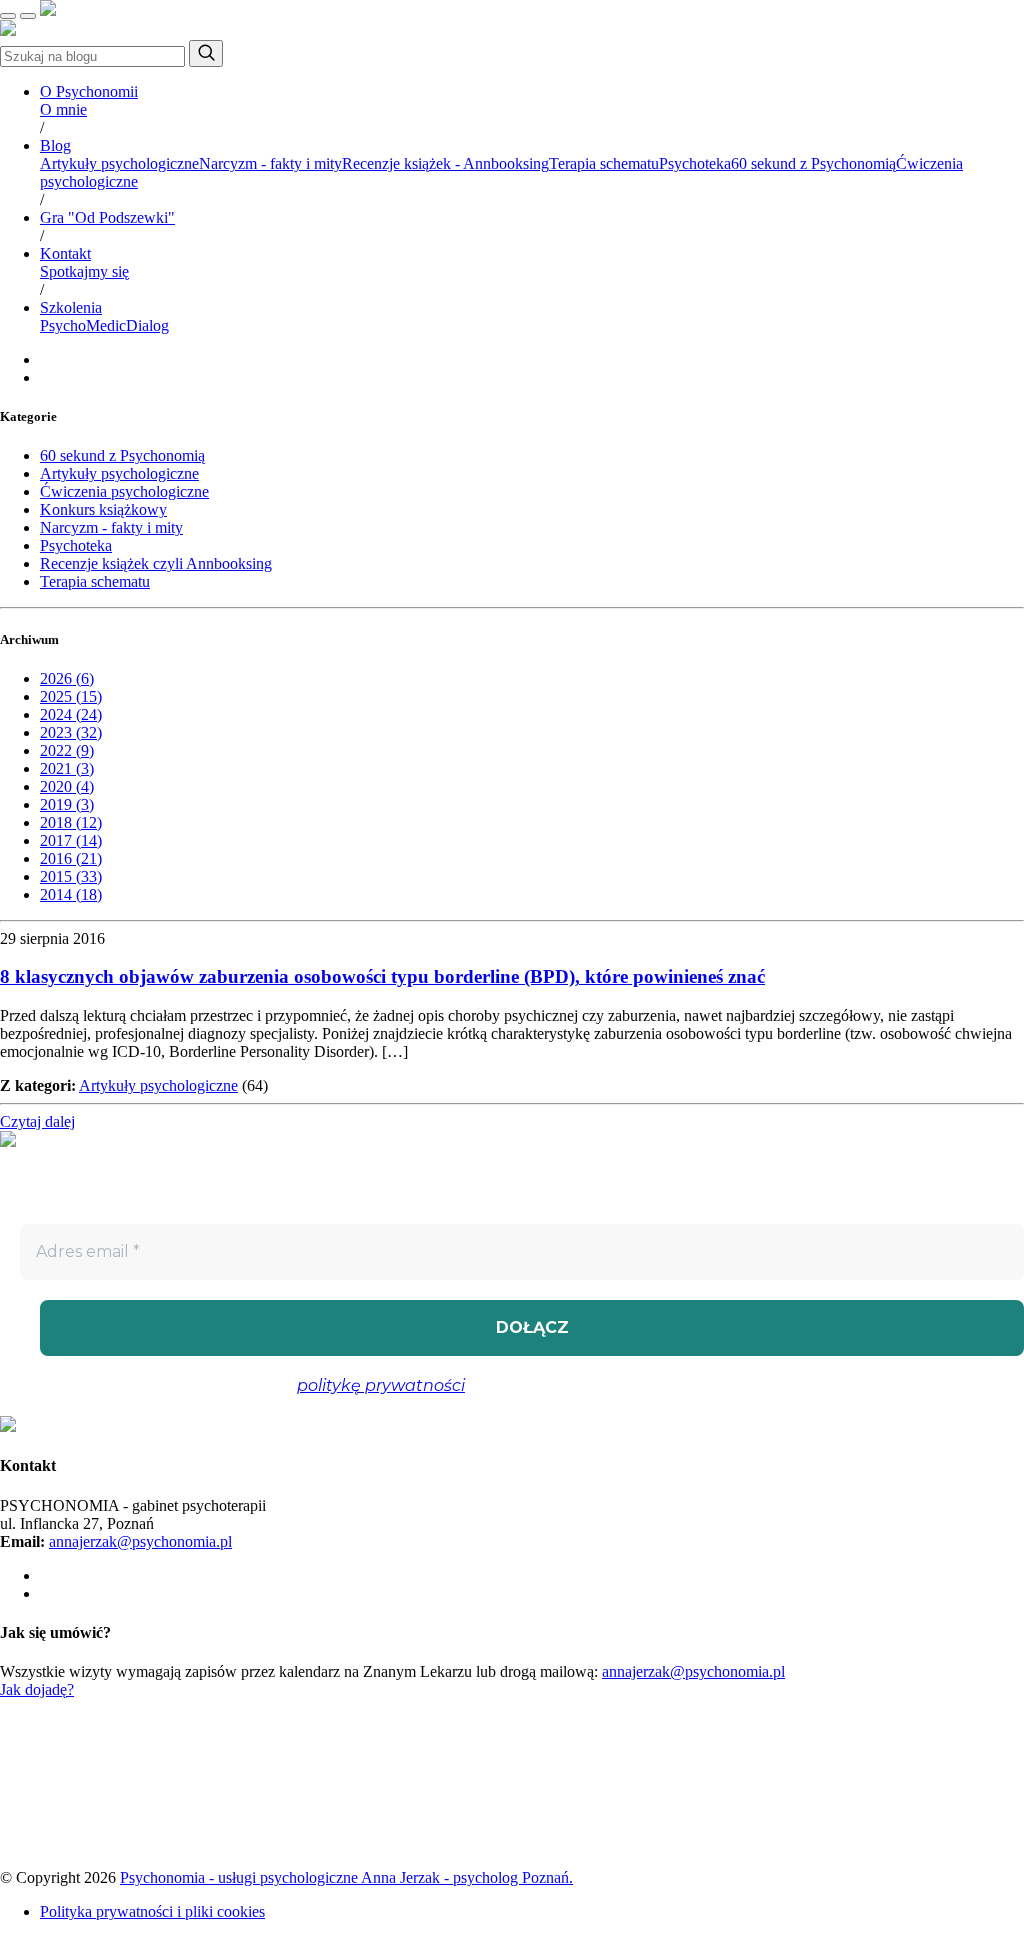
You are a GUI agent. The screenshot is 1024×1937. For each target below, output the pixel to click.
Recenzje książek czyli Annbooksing (156, 563)
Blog (55, 145)
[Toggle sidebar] (28, 16)
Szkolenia (71, 307)
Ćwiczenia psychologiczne (124, 491)
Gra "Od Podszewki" (107, 217)
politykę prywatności (381, 1385)
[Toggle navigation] (8, 16)
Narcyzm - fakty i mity (270, 163)
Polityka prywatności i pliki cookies (152, 1911)
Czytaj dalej (37, 1121)
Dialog (147, 325)
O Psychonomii (89, 91)
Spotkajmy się (84, 271)
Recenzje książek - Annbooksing (445, 163)
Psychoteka (695, 163)
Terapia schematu (604, 163)
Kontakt (65, 253)
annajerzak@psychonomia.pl (140, 1541)
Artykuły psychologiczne (119, 163)
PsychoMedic (83, 325)
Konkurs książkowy (103, 509)
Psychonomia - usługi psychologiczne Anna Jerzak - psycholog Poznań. (346, 1877)
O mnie (63, 109)
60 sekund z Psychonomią (813, 163)
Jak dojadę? (37, 1689)
